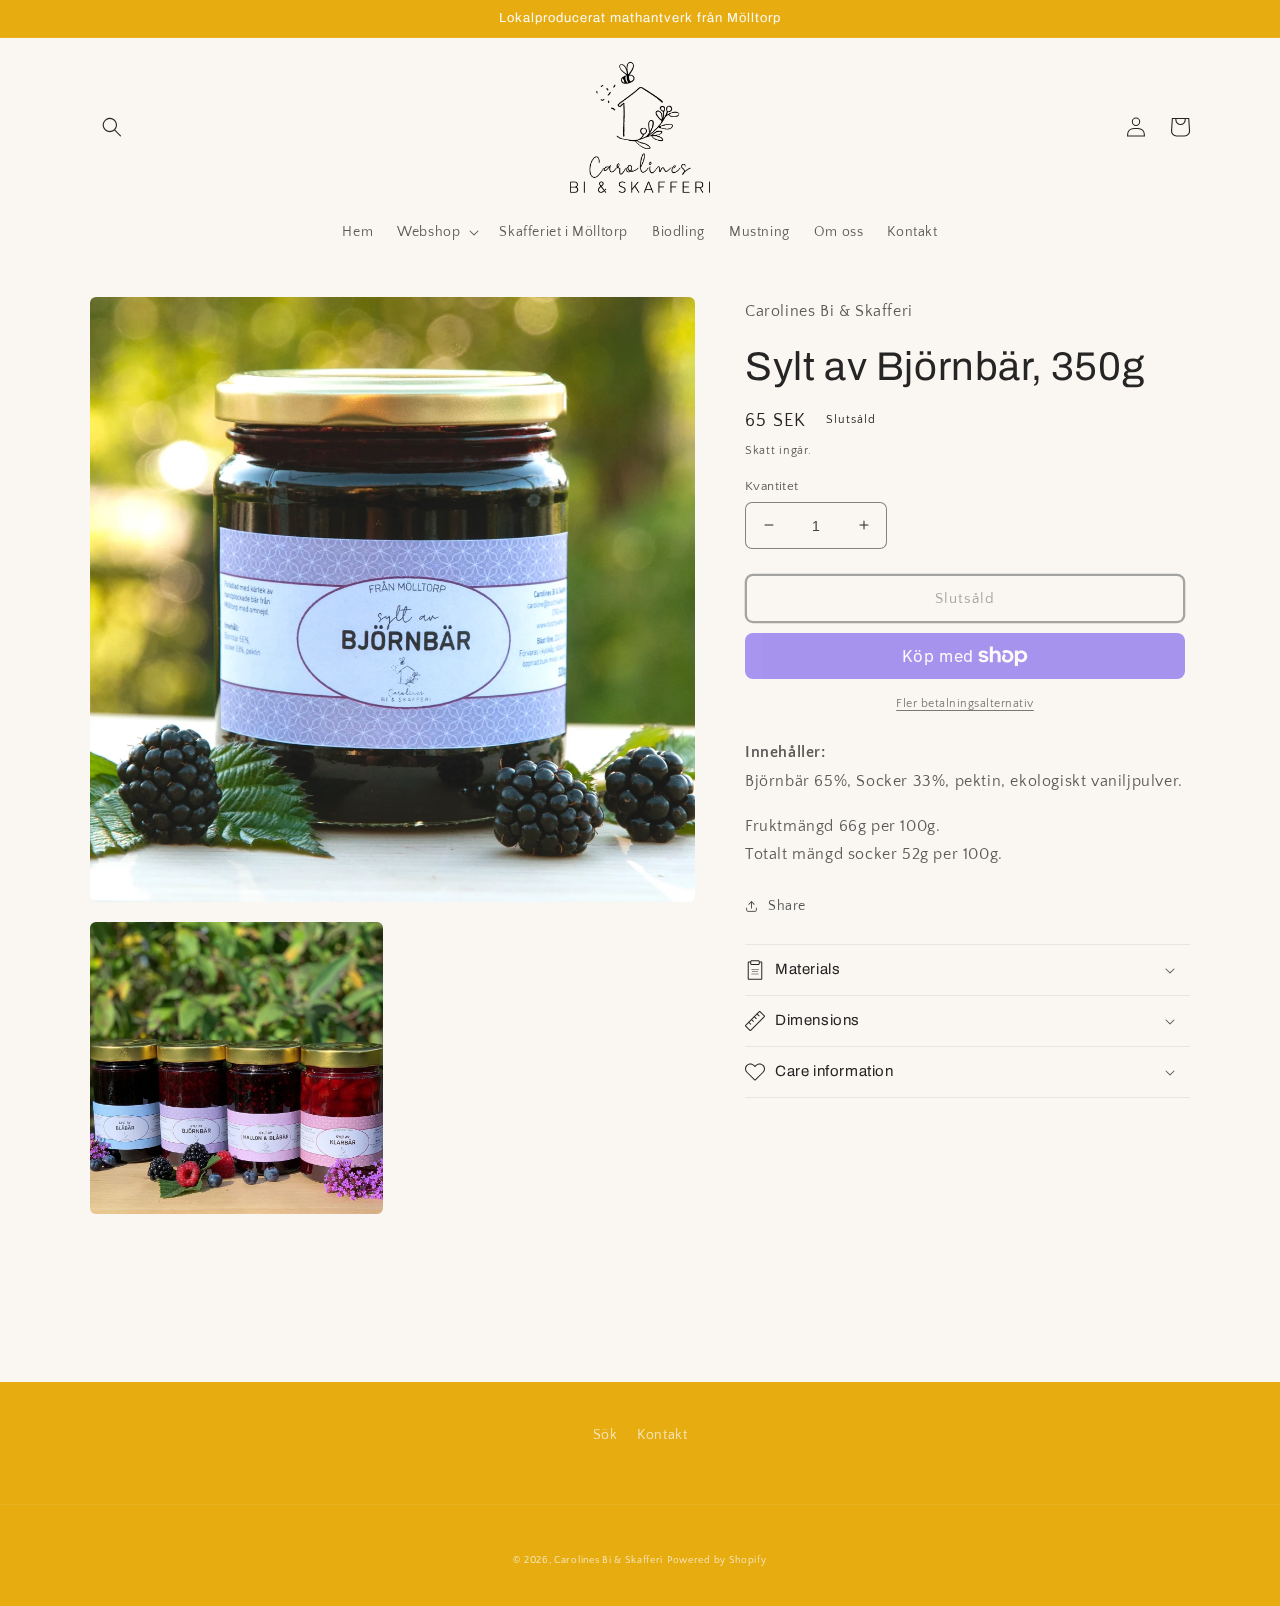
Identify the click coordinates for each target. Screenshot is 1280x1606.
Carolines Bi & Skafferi (608, 1560)
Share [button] (787, 906)
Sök (605, 1435)
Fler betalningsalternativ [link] (965, 703)
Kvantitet (772, 485)
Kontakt (662, 1435)
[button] (112, 127)
